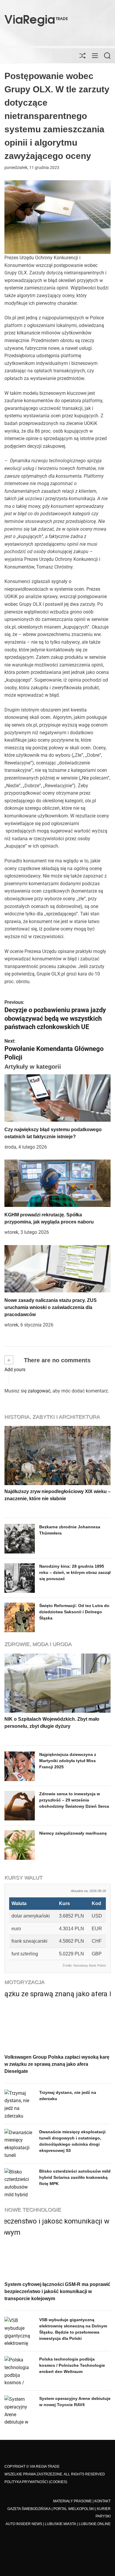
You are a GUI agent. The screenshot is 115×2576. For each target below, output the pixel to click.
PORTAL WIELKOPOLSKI (74, 2509)
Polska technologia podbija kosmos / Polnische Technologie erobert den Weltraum (72, 2365)
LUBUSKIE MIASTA (60, 2524)
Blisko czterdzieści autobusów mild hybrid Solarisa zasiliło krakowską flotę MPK (75, 2177)
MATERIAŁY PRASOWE (72, 2501)
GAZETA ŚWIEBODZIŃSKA (29, 2509)
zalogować (39, 1391)
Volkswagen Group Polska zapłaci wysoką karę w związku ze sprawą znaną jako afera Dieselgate (57, 2064)
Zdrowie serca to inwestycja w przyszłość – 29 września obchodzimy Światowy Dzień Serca (74, 1800)
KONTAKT (102, 2501)
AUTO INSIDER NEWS (24, 2524)
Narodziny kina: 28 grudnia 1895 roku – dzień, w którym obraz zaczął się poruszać (75, 1572)
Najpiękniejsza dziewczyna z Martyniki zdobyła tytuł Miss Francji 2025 (68, 1761)
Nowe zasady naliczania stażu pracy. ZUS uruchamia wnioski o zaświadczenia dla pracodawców (51, 1307)
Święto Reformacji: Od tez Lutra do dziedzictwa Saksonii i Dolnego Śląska (74, 1612)
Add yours (15, 1370)
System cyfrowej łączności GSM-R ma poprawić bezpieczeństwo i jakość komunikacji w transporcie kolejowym (57, 2291)
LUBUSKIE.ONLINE (95, 2524)
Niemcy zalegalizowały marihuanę (73, 1833)
